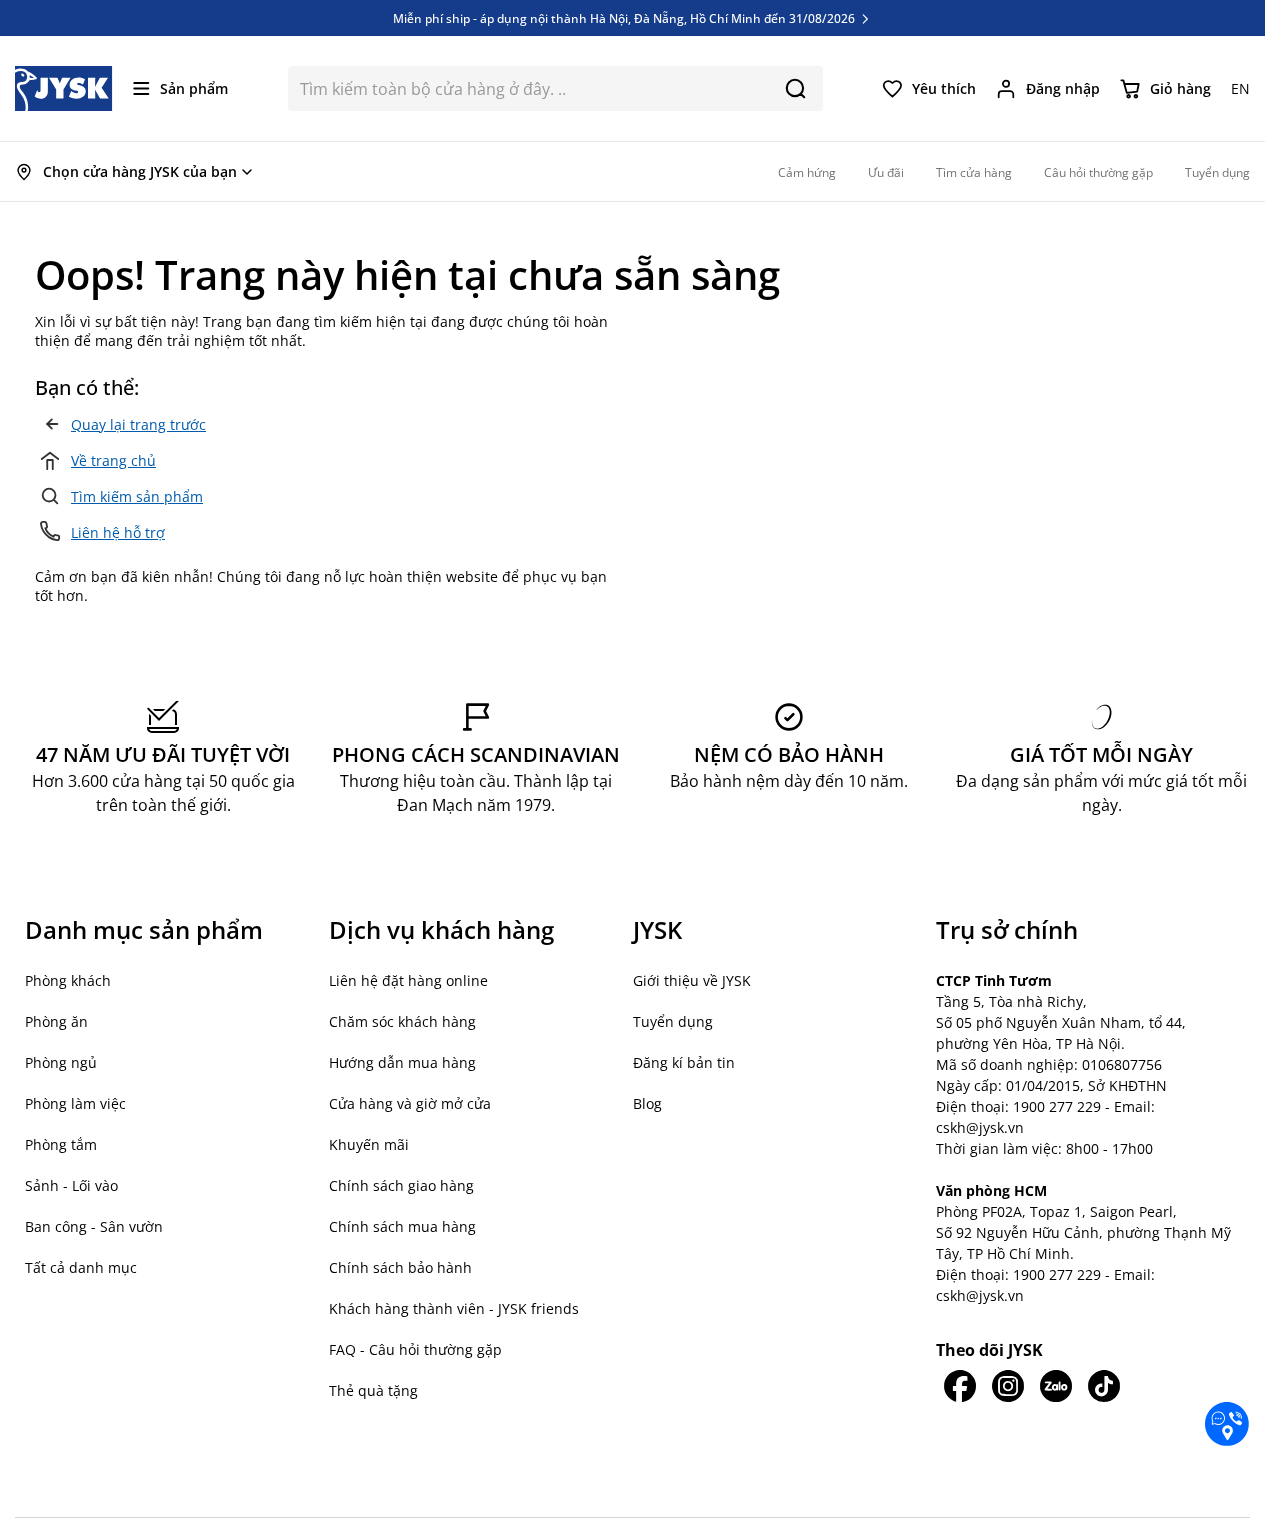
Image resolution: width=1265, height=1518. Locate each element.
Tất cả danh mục (81, 1267)
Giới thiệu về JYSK (692, 980)
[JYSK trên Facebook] (960, 1386)
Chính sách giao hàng (401, 1185)
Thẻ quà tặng (373, 1390)
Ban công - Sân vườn (94, 1226)
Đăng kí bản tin (684, 1062)
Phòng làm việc (75, 1103)
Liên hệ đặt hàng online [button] (408, 980)
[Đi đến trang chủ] (64, 88)
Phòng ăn (56, 1021)
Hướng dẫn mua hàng (402, 1062)
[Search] (795, 88)
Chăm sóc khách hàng (402, 1021)
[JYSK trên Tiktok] (1104, 1386)
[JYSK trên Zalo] (1056, 1386)
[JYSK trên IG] (1008, 1386)
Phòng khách (68, 980)
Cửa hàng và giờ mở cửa (410, 1103)
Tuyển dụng (673, 1021)
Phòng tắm (61, 1144)
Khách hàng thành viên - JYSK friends (454, 1308)
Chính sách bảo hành (400, 1267)
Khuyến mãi (369, 1144)
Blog (647, 1103)
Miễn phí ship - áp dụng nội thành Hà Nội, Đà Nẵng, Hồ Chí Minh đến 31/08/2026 (625, 18)
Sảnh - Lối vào (71, 1185)
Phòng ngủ (61, 1062)
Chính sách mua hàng (402, 1226)
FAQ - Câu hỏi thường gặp (415, 1349)
